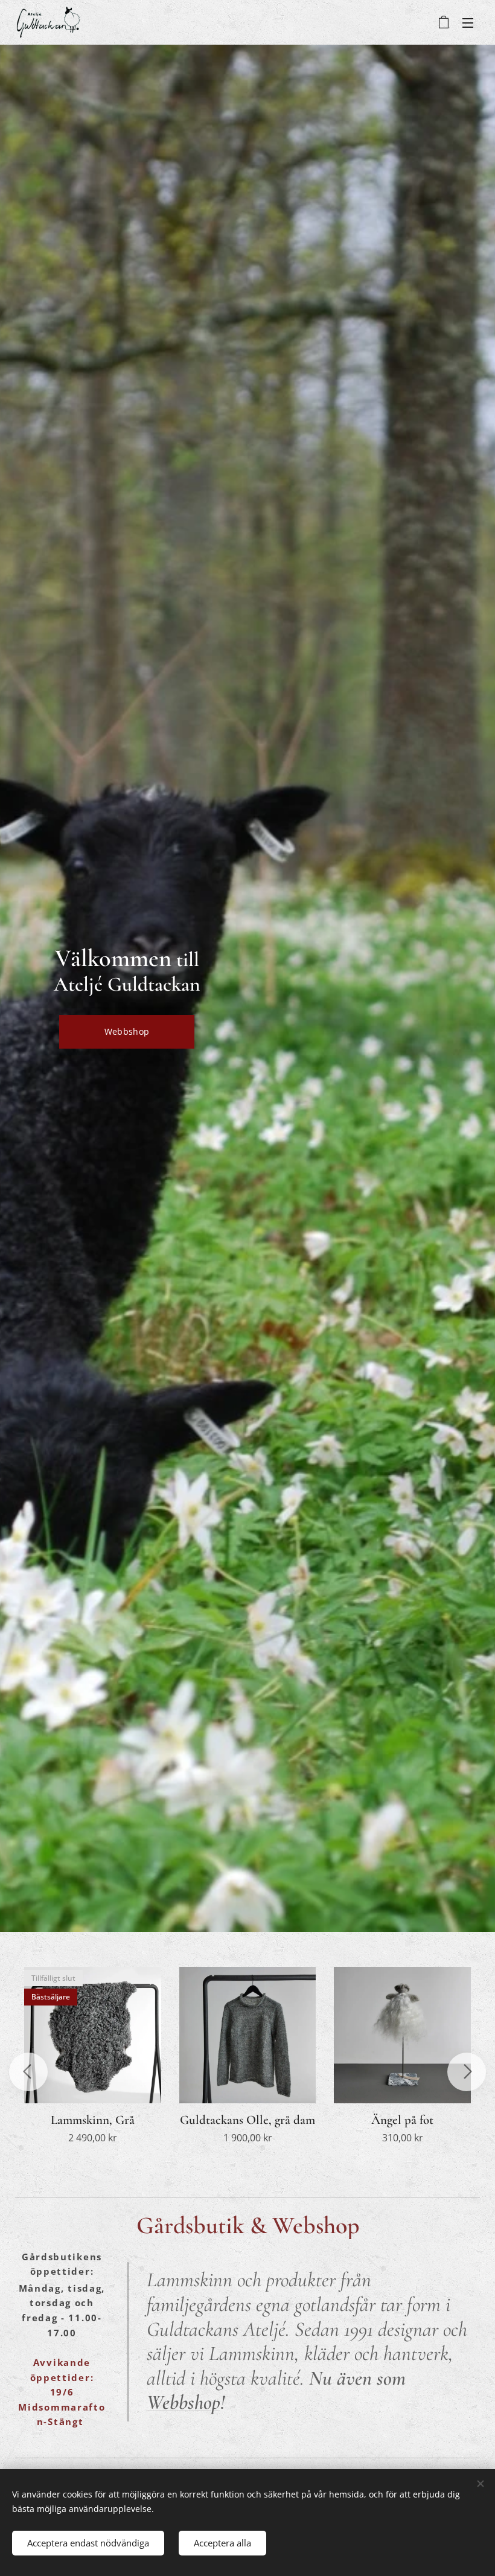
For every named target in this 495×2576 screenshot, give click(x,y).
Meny (468, 22)
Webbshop (184, 2402)
